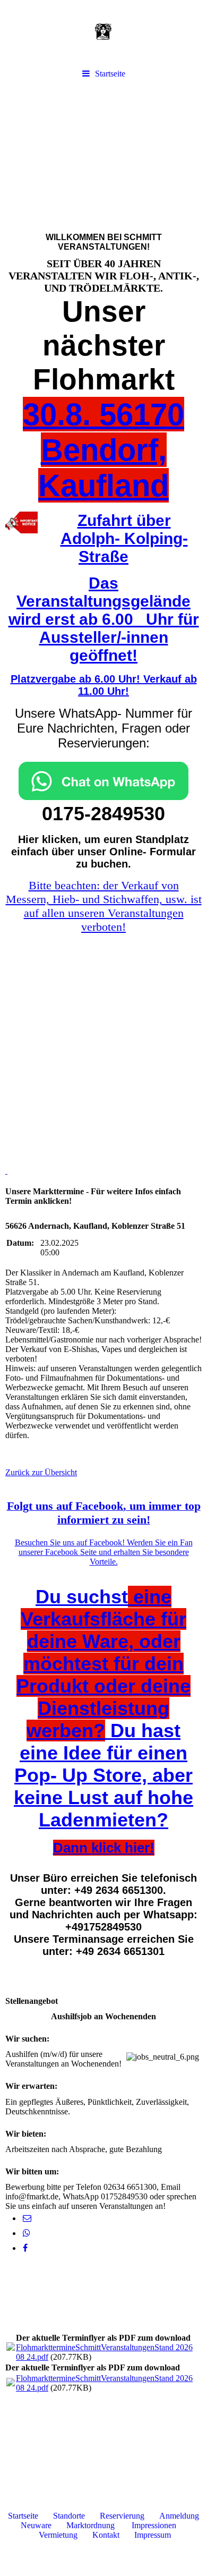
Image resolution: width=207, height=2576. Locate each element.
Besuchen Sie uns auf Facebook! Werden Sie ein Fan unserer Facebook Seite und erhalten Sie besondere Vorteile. (104, 1552)
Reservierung (122, 2516)
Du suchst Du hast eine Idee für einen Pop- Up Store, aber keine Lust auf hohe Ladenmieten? (103, 1708)
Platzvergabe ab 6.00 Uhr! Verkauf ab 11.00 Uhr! (104, 685)
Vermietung (58, 2535)
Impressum (153, 2535)
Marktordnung (90, 2525)
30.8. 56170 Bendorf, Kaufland (103, 450)
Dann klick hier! (104, 1848)
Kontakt (106, 2535)
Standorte (69, 2516)
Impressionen (154, 2525)
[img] (103, 32)
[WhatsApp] (26, 2233)
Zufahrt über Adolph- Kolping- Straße (124, 538)
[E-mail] (26, 2218)
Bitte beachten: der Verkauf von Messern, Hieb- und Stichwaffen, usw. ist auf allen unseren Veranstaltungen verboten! (104, 906)
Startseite (110, 74)
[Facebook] (24, 2248)
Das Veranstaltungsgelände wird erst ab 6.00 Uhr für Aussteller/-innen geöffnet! (104, 619)
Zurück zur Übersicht (41, 1472)
